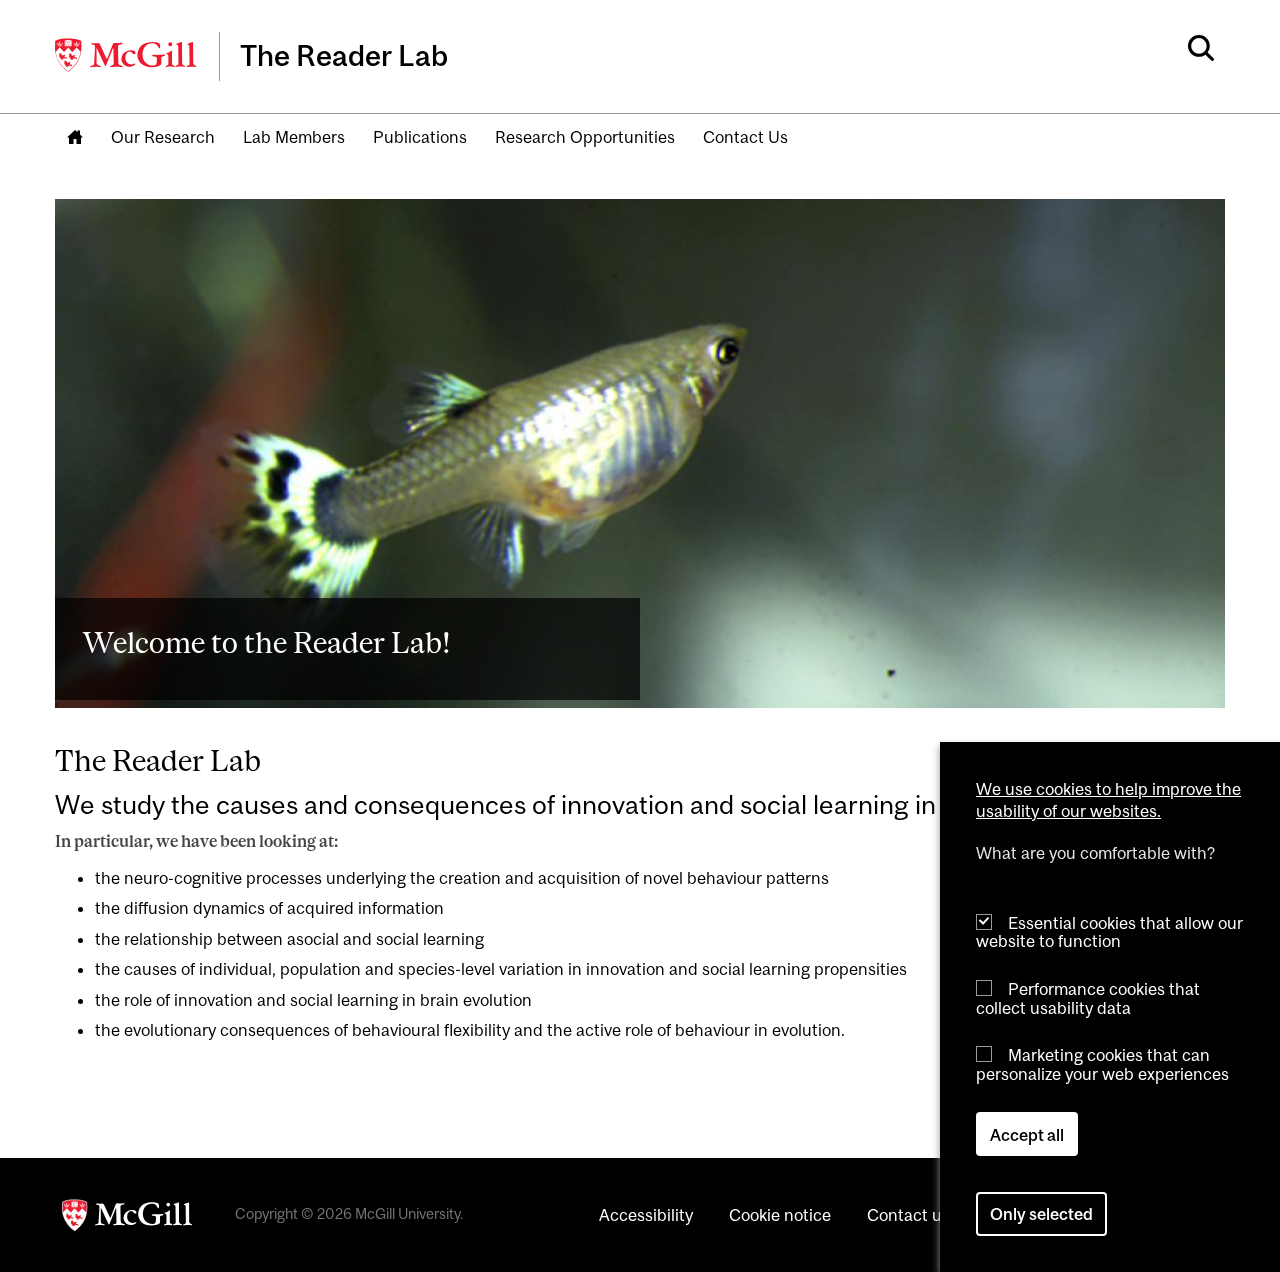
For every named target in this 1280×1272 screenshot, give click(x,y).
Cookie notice (780, 1215)
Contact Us (745, 137)
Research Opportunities (585, 137)
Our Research (163, 137)
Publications (420, 137)
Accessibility (646, 1215)
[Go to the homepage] (75, 138)
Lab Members (294, 137)
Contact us (908, 1215)
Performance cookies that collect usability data (1088, 997)
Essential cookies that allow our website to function (1109, 931)
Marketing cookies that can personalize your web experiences (1102, 1064)
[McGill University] (127, 55)
